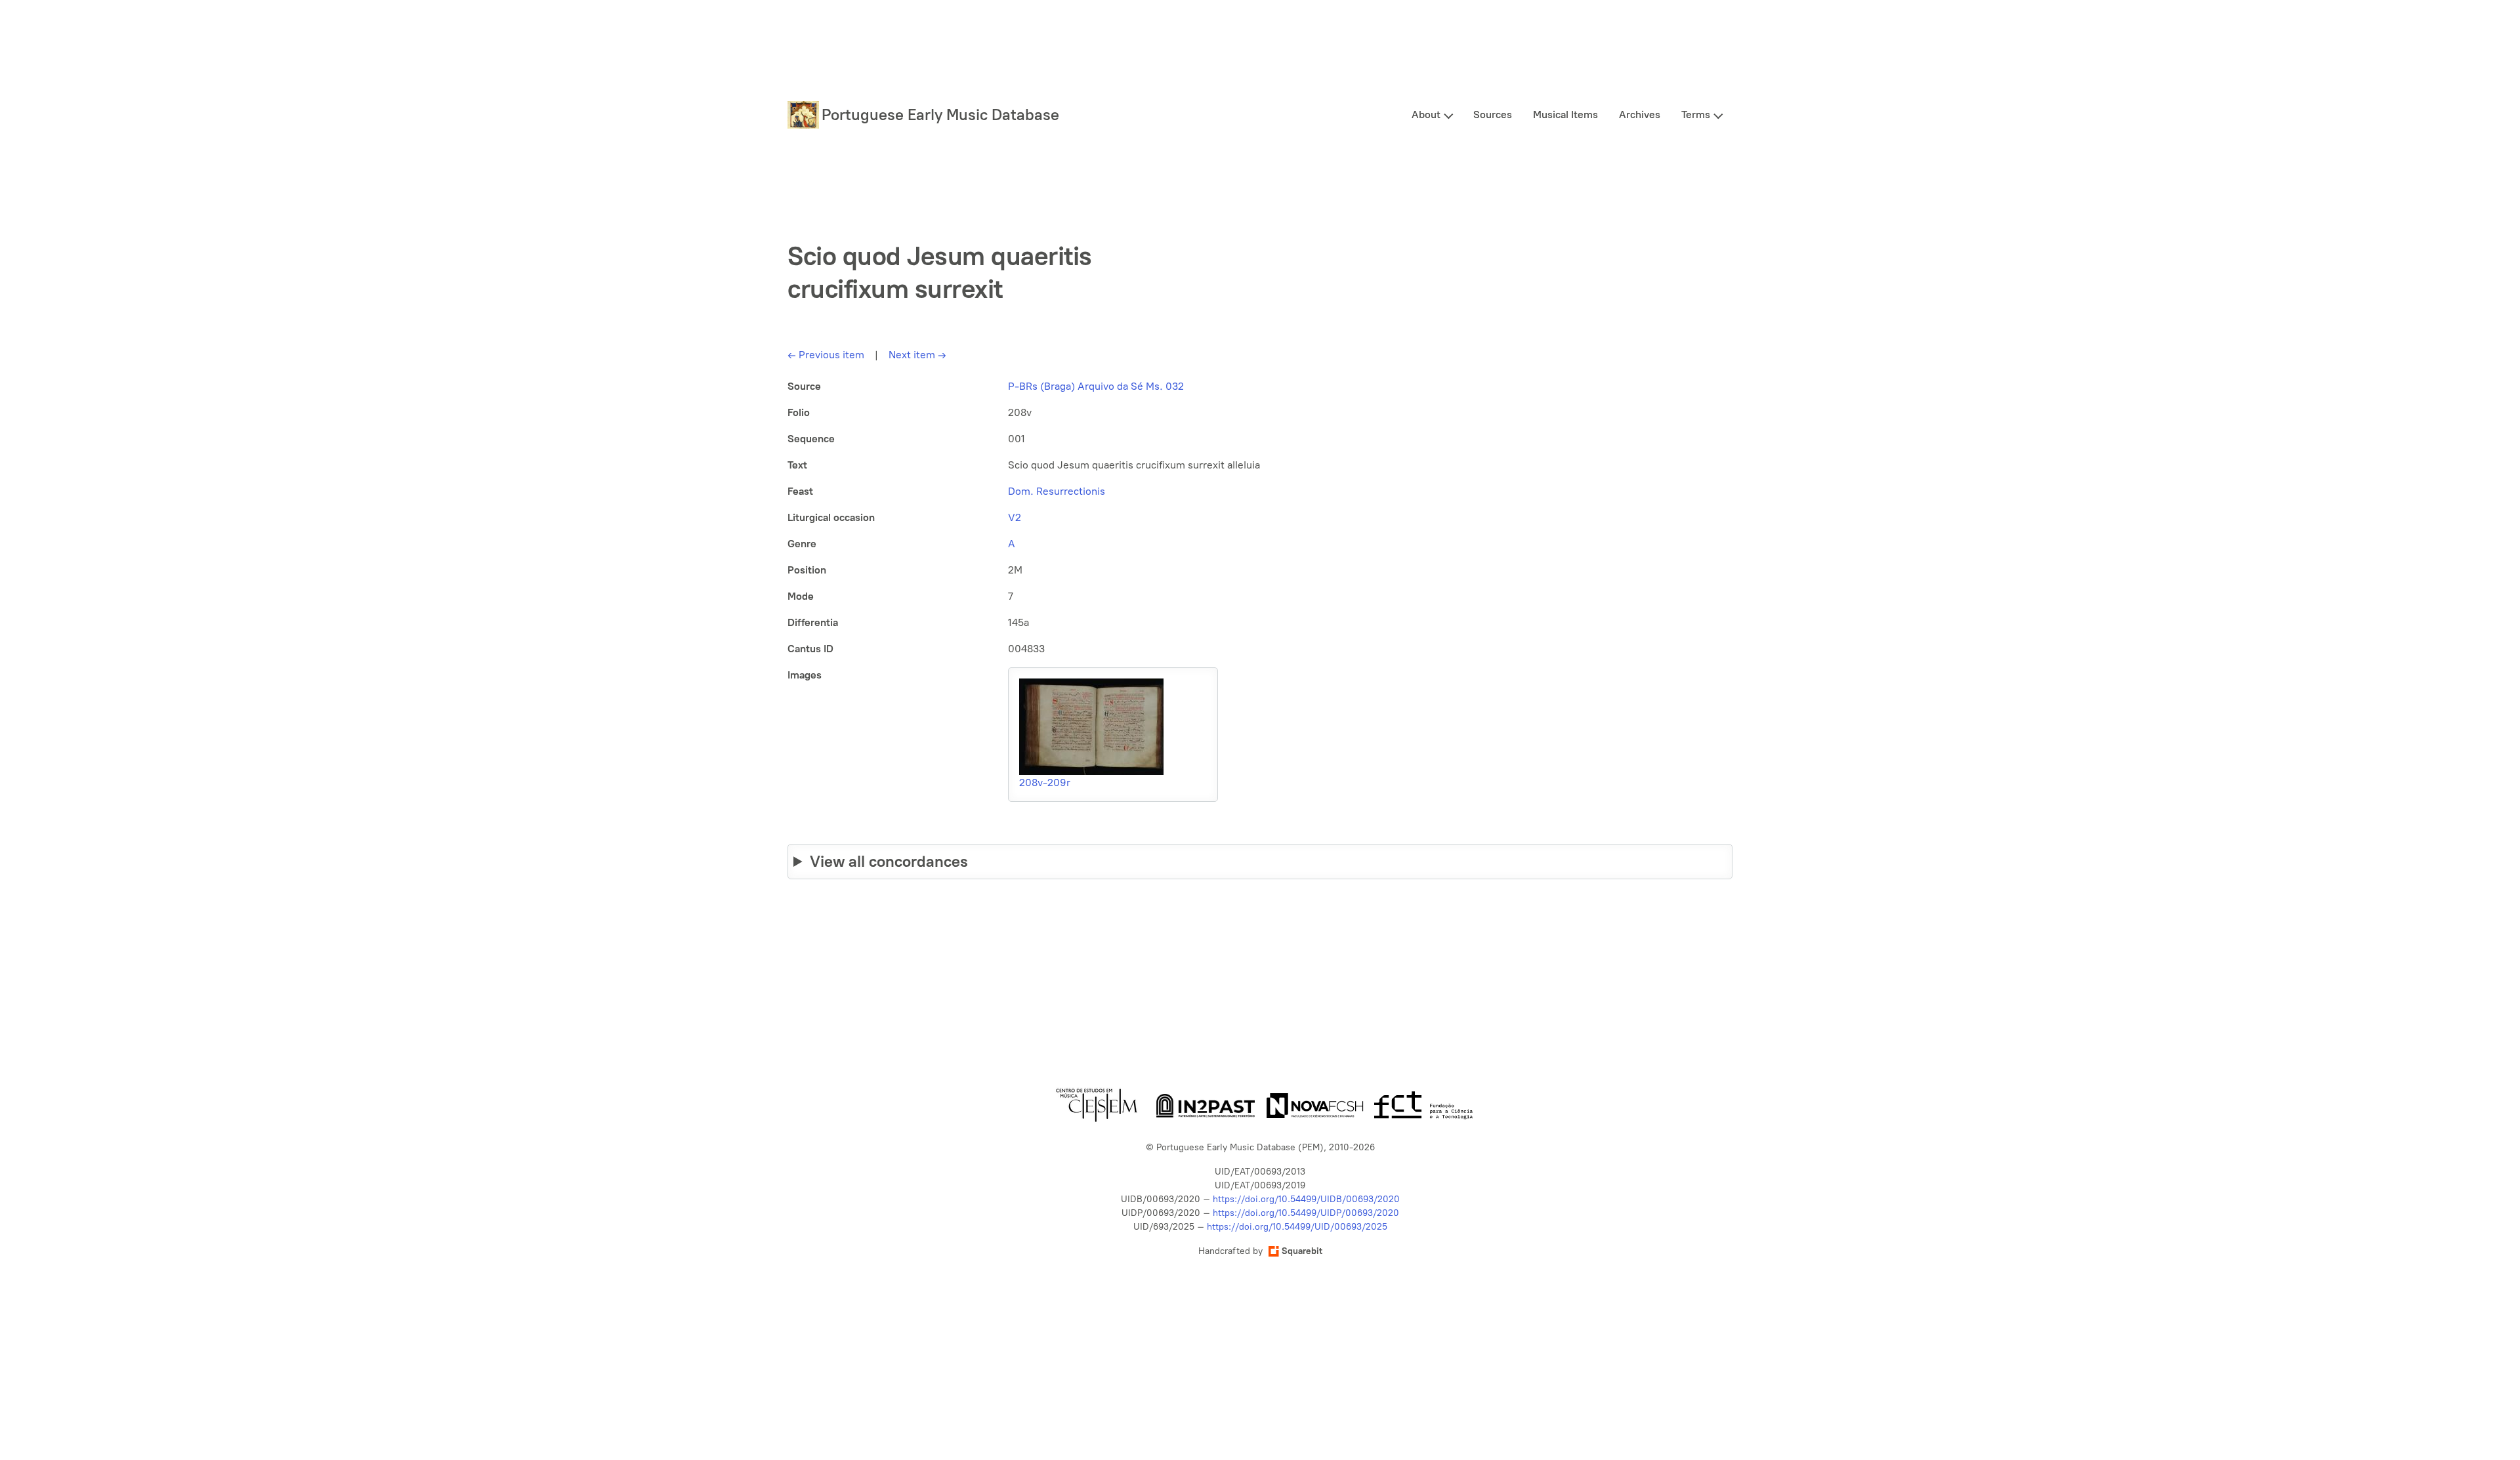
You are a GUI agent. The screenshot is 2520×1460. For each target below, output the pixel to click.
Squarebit (1302, 1251)
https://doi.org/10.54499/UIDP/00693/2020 (1306, 1213)
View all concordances (889, 861)
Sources (1493, 115)
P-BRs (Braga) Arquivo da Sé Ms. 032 (1096, 386)
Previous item (826, 355)
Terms (1696, 115)
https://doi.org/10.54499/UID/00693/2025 (1297, 1227)
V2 (1015, 517)
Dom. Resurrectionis (1057, 491)
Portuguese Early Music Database (940, 115)
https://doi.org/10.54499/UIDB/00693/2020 (1306, 1199)
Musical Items (1565, 115)
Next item (917, 355)
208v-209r (1045, 782)
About (1426, 115)
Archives (1640, 115)
